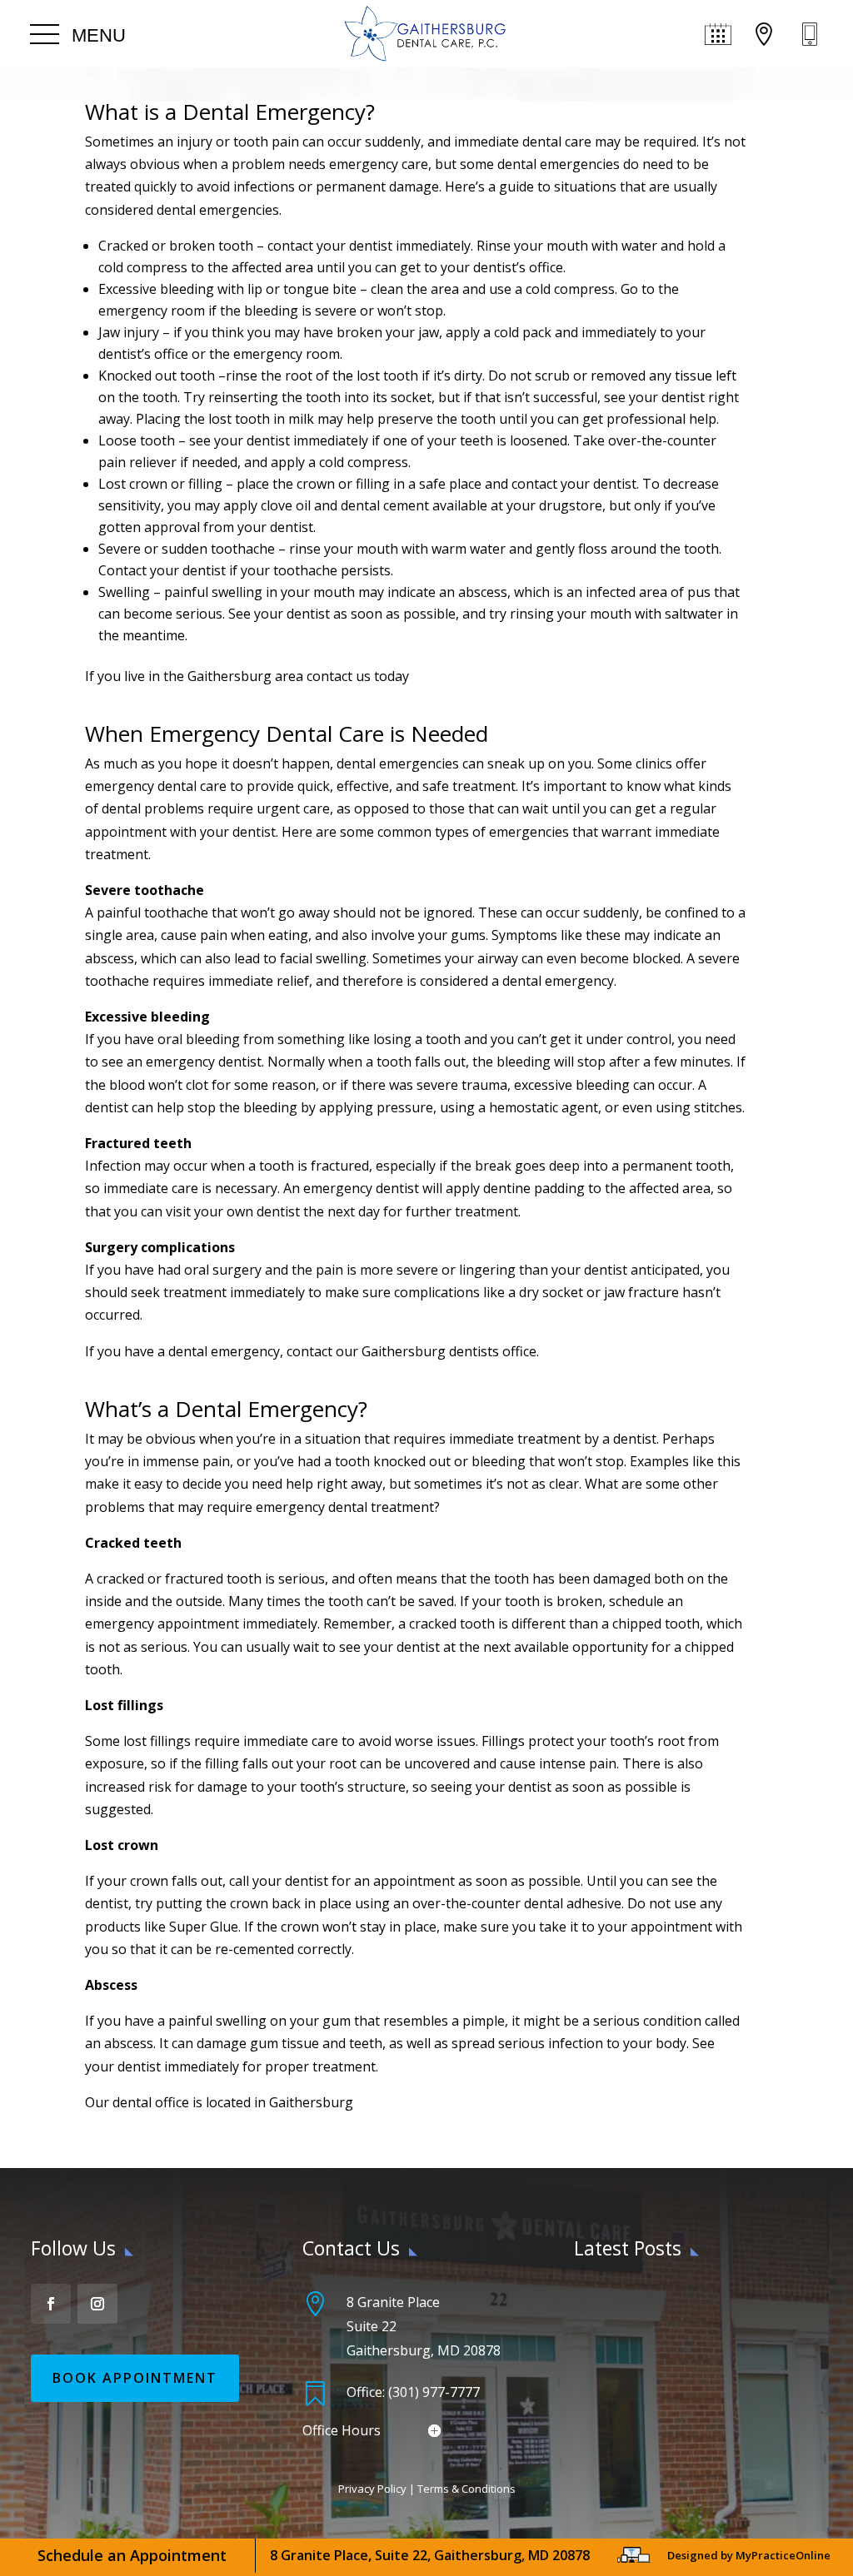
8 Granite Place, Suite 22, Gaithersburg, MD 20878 (430, 2555)
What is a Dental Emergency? (230, 112)
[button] (78, 35)
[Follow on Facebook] (51, 2304)
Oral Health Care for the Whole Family (690, 2385)
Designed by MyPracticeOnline (749, 2555)
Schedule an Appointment (132, 2555)
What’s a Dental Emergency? (226, 1409)
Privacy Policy (372, 2489)
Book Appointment (135, 2378)
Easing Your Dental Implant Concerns (687, 2343)
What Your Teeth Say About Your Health (696, 2300)
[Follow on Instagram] (97, 2304)
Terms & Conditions (466, 2489)
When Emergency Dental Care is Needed (287, 734)
